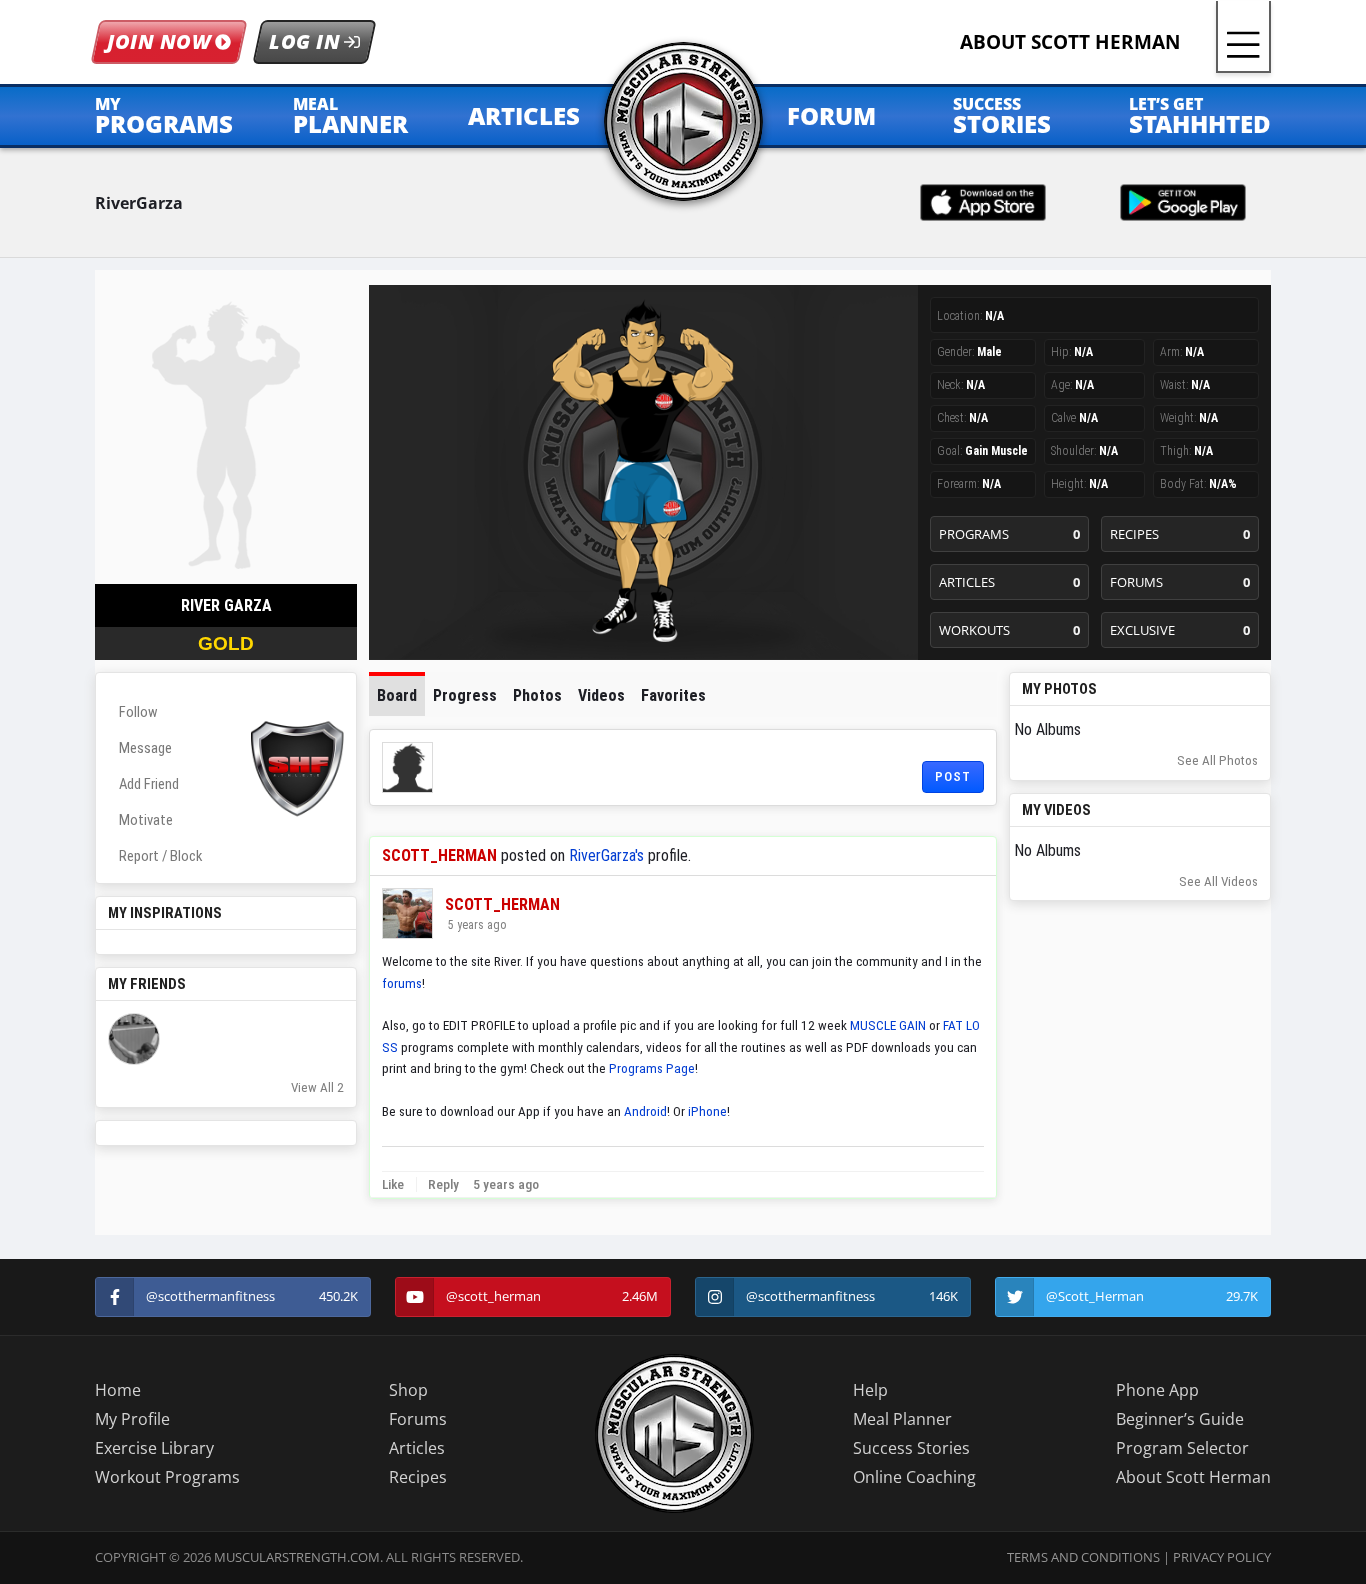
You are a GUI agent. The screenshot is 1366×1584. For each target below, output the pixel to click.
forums (402, 983)
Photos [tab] (537, 695)
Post (953, 776)
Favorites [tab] (673, 695)
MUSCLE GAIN (888, 1025)
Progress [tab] (465, 695)
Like (393, 1184)
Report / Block (160, 856)
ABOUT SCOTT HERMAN (1070, 41)
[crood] (134, 1039)
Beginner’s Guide (1180, 1419)
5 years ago (475, 925)
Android (645, 1111)
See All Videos (1218, 881)
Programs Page (652, 1068)
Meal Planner (902, 1419)
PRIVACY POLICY (1222, 1557)
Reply (442, 1184)
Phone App (1157, 1390)
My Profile (132, 1419)
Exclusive (1180, 630)
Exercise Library (154, 1448)
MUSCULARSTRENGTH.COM (297, 1557)
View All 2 (317, 1087)
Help (870, 1390)
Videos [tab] (601, 695)
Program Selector (1182, 1448)
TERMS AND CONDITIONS (1083, 1557)
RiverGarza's (606, 855)
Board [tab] (397, 695)
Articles (1009, 582)
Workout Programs (167, 1477)
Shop (408, 1390)
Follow (138, 712)
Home (118, 1390)
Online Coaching (914, 1477)
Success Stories (911, 1448)
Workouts (1009, 630)
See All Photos (1217, 760)
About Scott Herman (1193, 1477)
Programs (1009, 534)
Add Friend (149, 784)
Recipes (1180, 534)
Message (145, 748)
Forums (1180, 582)
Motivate (146, 820)
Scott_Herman (439, 855)
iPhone (707, 1111)
